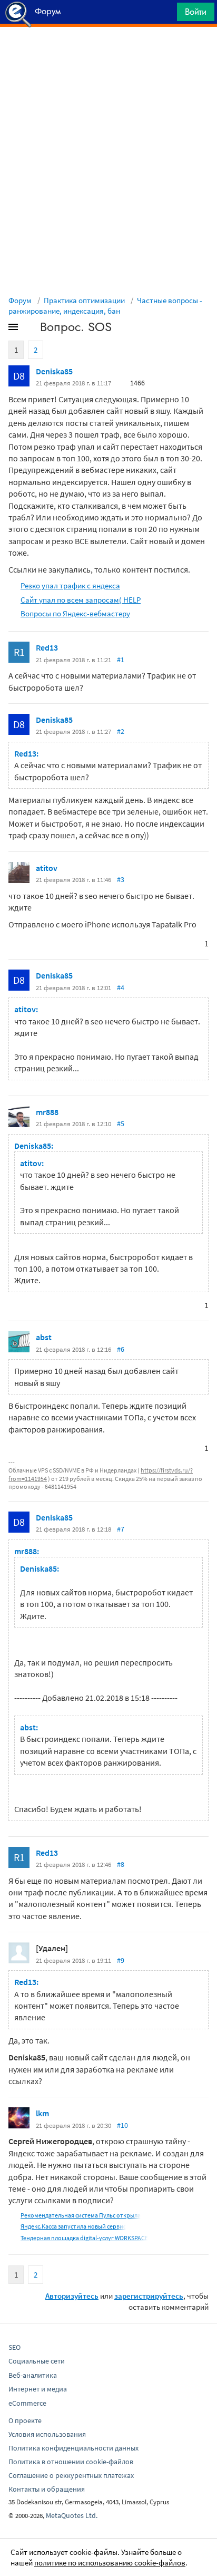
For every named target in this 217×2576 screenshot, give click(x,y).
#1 (121, 660)
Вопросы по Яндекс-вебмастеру (75, 613)
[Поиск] (165, 14)
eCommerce (27, 2403)
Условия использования (47, 2434)
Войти (196, 12)
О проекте (25, 2420)
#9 (121, 1960)
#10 (122, 2125)
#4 (121, 987)
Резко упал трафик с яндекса (70, 585)
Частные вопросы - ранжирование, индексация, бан (105, 306)
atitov (47, 868)
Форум (20, 300)
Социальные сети (37, 2361)
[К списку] (31, 329)
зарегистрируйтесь (149, 2296)
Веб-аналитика (33, 2375)
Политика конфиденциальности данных (73, 2448)
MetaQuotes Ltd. (72, 2515)
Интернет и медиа (38, 2389)
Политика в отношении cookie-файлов (71, 2462)
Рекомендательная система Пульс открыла (81, 2215)
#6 (121, 1349)
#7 (121, 1529)
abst (44, 1337)
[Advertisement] (108, 53)
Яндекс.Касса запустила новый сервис (73, 2226)
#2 (121, 731)
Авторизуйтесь (72, 2296)
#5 (121, 1124)
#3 (121, 879)
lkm (42, 2113)
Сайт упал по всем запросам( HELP (81, 600)
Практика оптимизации (84, 300)
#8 (121, 1864)
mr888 (47, 1112)
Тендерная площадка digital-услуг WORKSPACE (84, 2238)
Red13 (47, 647)
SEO (14, 2347)
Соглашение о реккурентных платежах (71, 2475)
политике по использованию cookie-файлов (110, 2563)
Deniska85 (54, 371)
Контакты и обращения (47, 2489)
